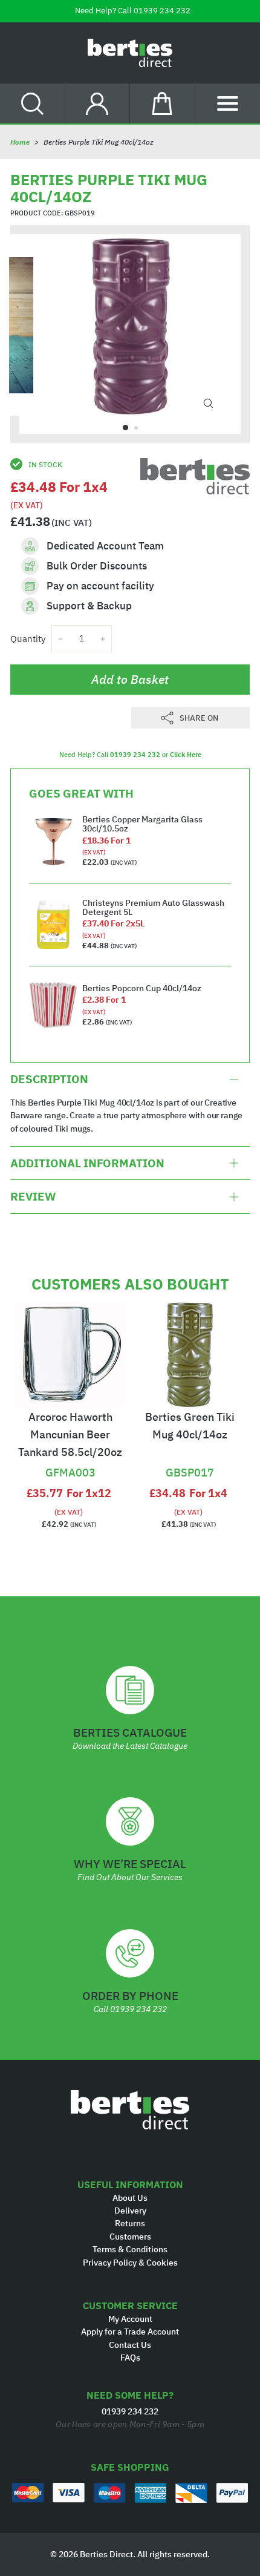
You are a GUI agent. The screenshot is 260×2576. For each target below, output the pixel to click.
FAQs (130, 2358)
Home (20, 142)
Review (33, 1196)
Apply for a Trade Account (130, 2332)
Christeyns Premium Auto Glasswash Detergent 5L (153, 907)
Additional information (87, 1163)
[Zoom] (208, 404)
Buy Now (70, 1452)
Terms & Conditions (130, 2249)
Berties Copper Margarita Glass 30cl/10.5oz (142, 824)
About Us (130, 2198)
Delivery (130, 2211)
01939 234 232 (162, 11)
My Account (130, 2319)
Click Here (186, 755)
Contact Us (130, 2345)
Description (49, 1079)
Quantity (28, 639)
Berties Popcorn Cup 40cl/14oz (142, 988)
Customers (130, 2237)
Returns (130, 2223)
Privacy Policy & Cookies (130, 2263)
